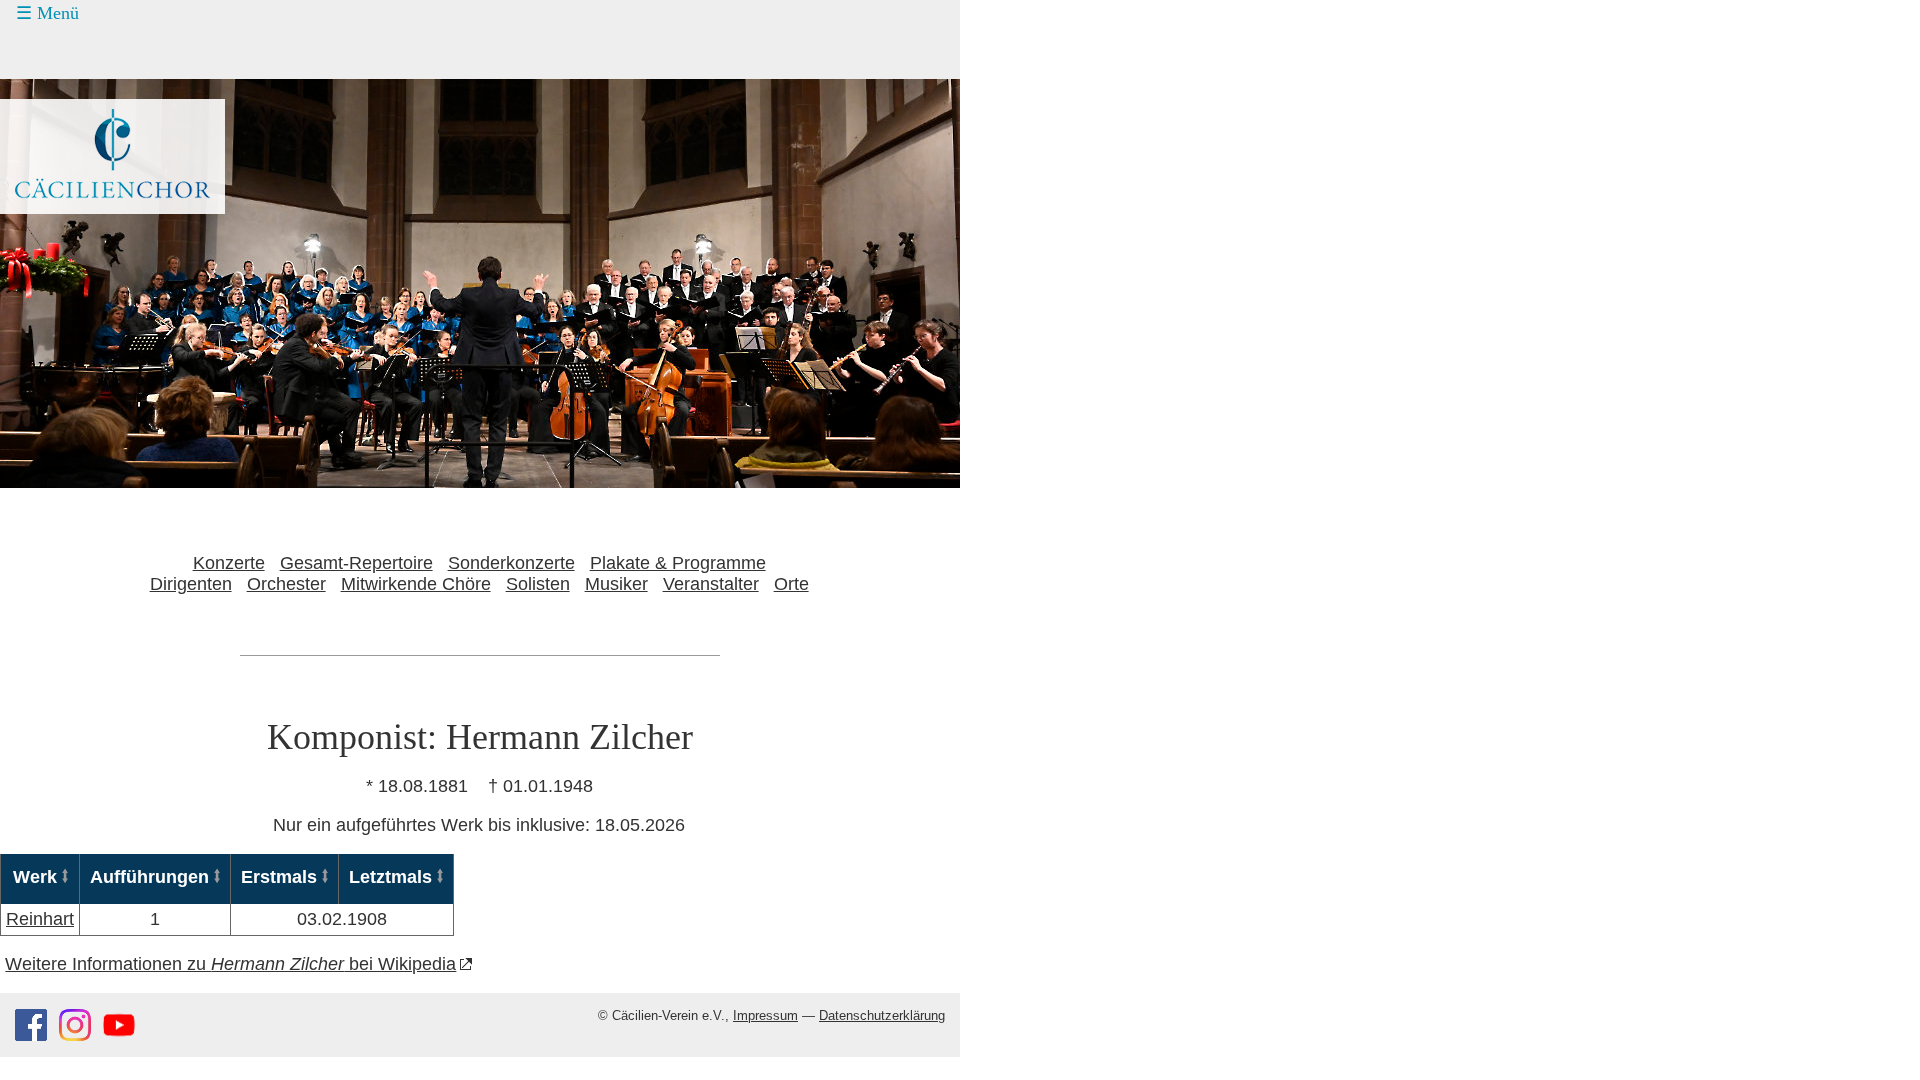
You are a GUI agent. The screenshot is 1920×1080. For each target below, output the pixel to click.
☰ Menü (47, 13)
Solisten (538, 584)
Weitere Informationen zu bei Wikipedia (230, 964)
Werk (35, 877)
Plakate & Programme (678, 563)
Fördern (67, 128)
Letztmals (390, 877)
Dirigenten (191, 584)
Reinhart (40, 919)
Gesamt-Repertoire (356, 563)
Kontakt (67, 166)
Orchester (286, 584)
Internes (55, 241)
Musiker (616, 584)
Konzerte (72, 53)
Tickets (51, 90)
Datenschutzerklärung (882, 1016)
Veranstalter (711, 584)
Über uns (73, 204)
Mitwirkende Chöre (416, 584)
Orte (791, 584)
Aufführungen (149, 877)
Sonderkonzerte (511, 563)
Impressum (765, 1016)
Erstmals (279, 877)
